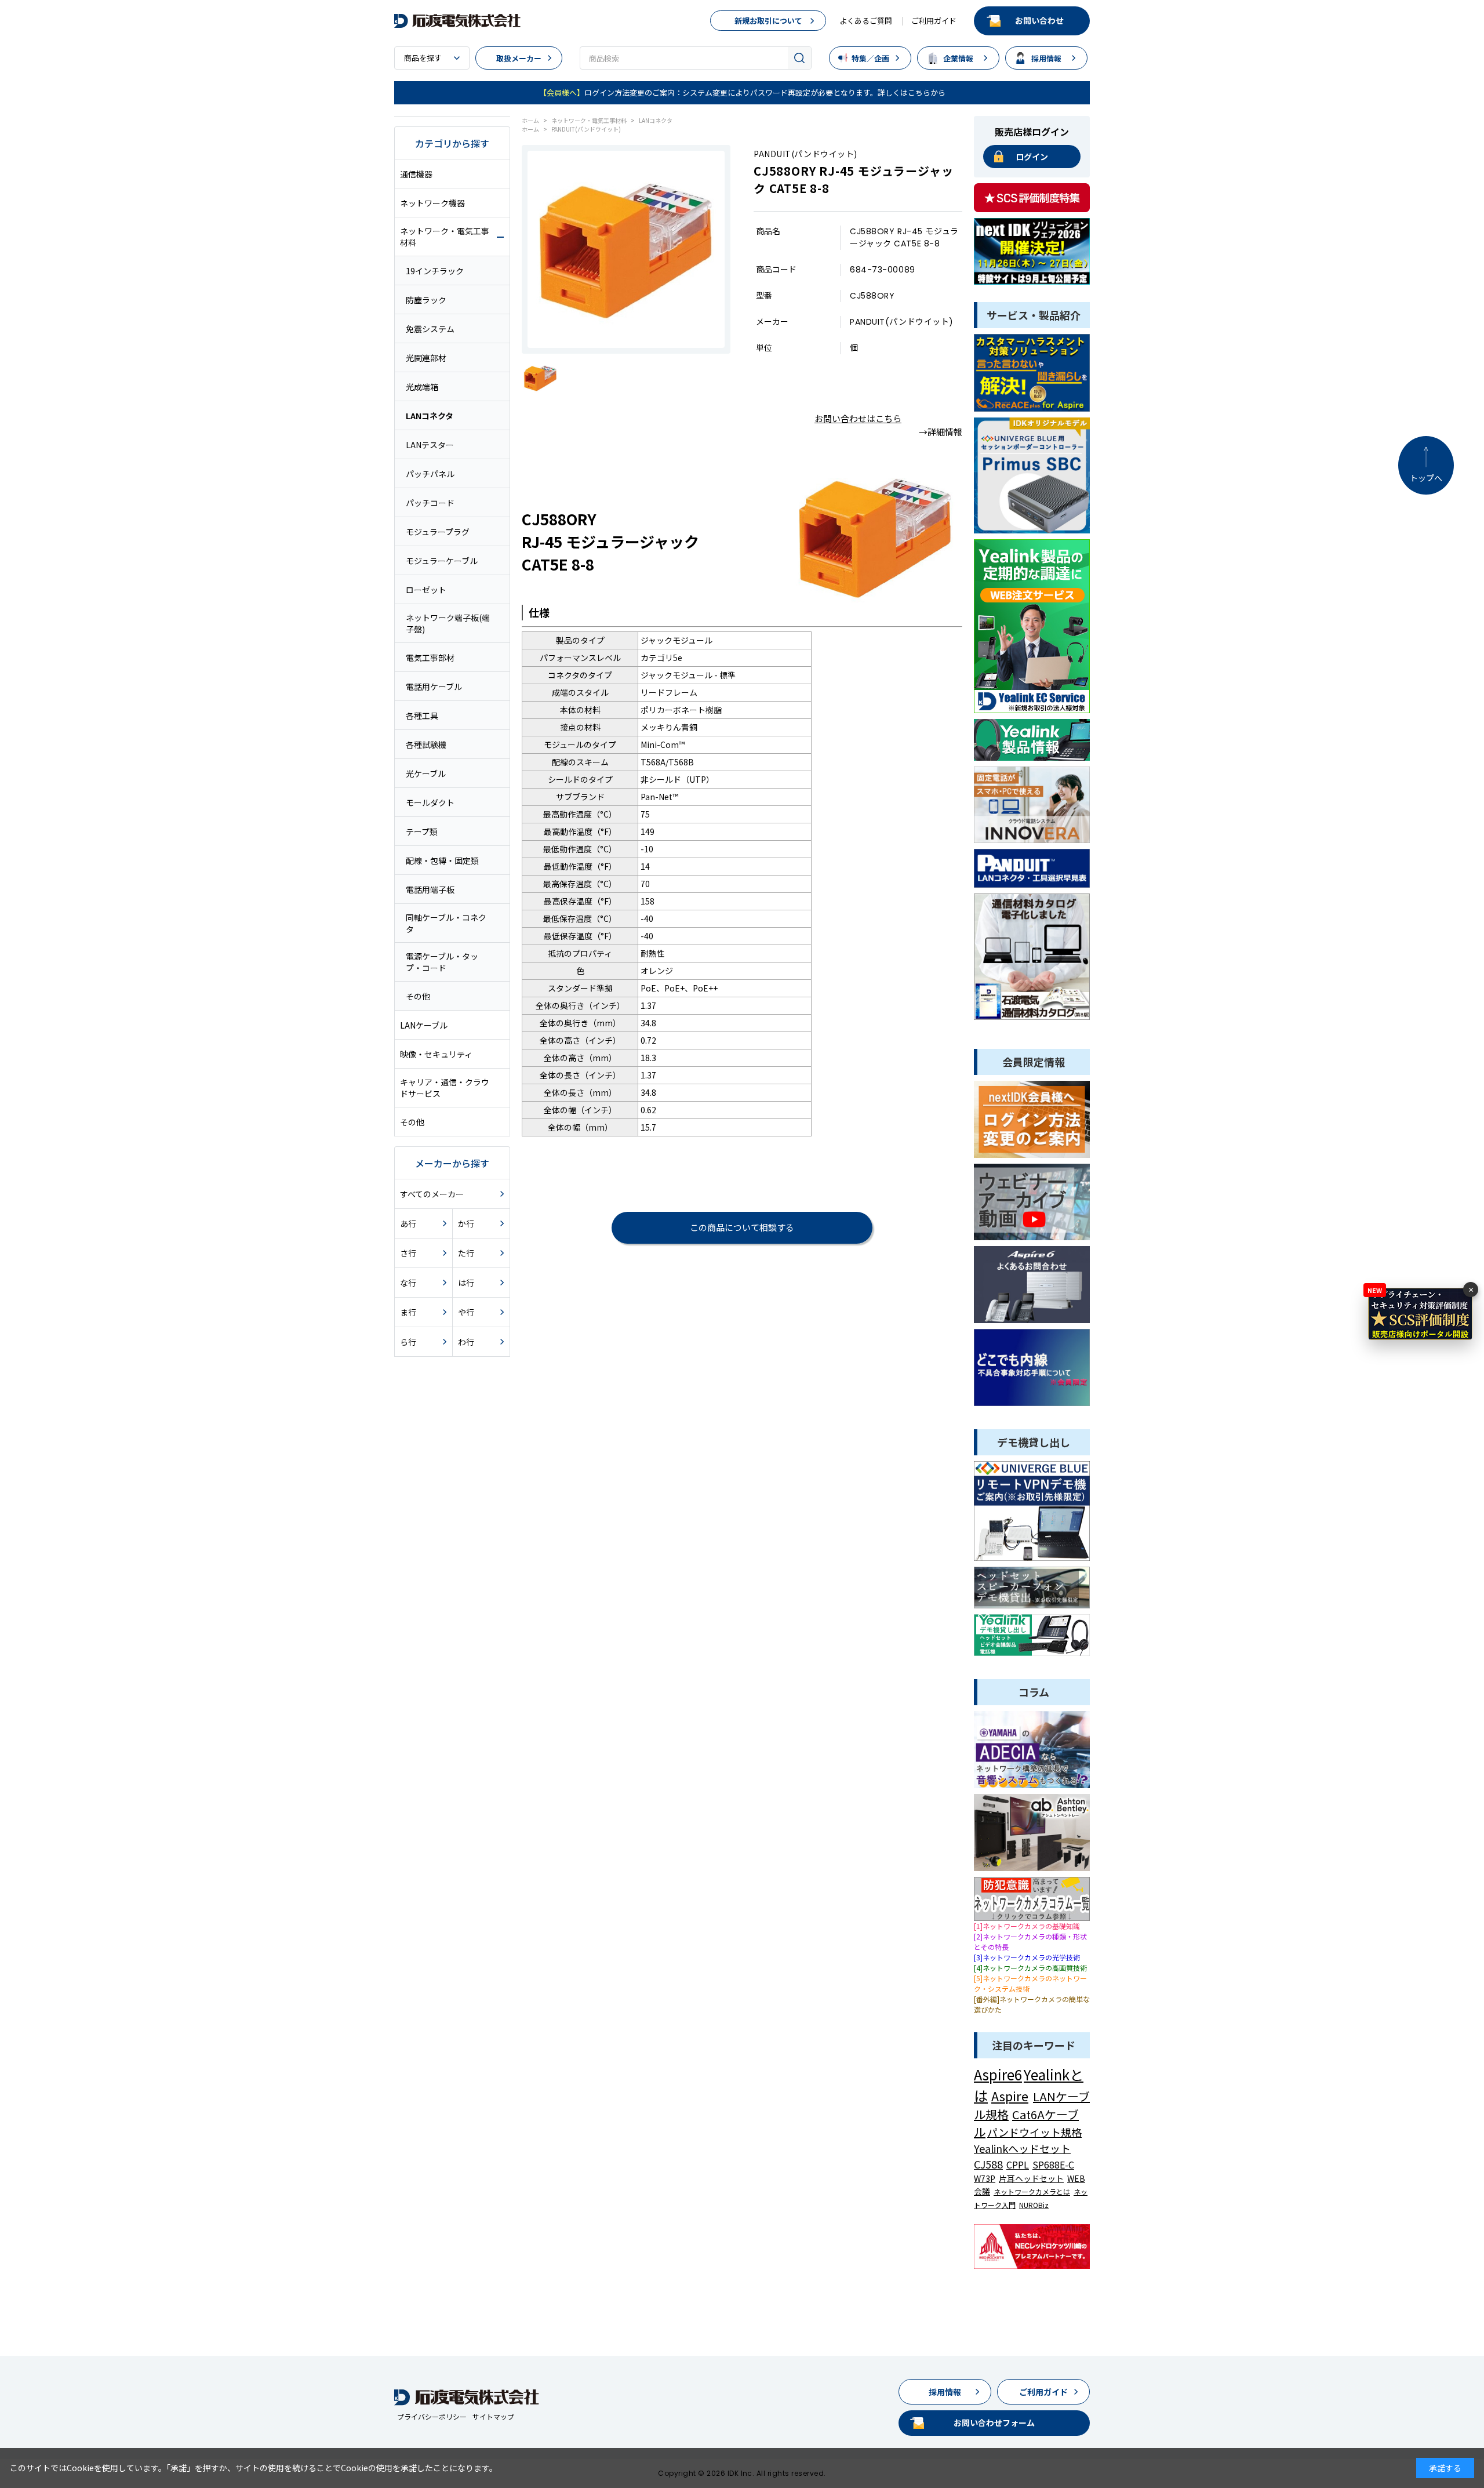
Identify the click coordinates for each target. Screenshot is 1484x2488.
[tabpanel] (626, 249)
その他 (418, 996)
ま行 (408, 1312)
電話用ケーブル (434, 687)
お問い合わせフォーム (994, 2422)
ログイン (1032, 157)
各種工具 (422, 715)
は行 (466, 1283)
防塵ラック (426, 300)
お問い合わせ (1039, 20)
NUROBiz (1034, 2205)
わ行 (466, 1342)
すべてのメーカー (432, 1194)
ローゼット (426, 590)
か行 (466, 1223)
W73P (985, 2178)
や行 (466, 1312)
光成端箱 (422, 387)
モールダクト (430, 802)
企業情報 (958, 58)
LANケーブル (424, 1025)
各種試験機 (426, 744)
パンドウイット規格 (1034, 2132)
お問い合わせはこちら (858, 418)
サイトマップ (493, 2416)
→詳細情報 (941, 432)
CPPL (1018, 2164)
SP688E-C (1053, 2164)
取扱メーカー (519, 58)
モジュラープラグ (438, 532)
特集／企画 (870, 58)
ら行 (408, 1342)
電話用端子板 (430, 889)
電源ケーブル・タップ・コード (442, 962)
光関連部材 (426, 358)
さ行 (408, 1253)
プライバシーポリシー (432, 2416)
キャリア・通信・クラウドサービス (445, 1088)
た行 (466, 1253)
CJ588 (988, 2164)
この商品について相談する (742, 1227)
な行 (408, 1283)
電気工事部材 (430, 658)
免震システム (430, 329)
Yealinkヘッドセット (1022, 2148)
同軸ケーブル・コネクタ (446, 923)
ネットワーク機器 (432, 203)
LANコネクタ (430, 416)
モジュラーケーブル (442, 561)
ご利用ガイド (934, 21)
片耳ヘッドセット (1031, 2178)
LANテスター (430, 445)
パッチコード (430, 503)
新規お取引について (768, 21)
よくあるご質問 (866, 21)
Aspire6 (998, 2074)
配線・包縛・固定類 (442, 860)
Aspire (1010, 2095)
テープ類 (422, 831)
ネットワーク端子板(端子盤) (448, 623)
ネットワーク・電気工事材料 (445, 237)
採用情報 (1046, 58)
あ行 (408, 1223)
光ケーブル (426, 773)
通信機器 (416, 174)
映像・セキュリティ (436, 1054)
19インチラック (435, 271)
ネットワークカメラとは (1032, 2191)
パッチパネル (430, 474)
